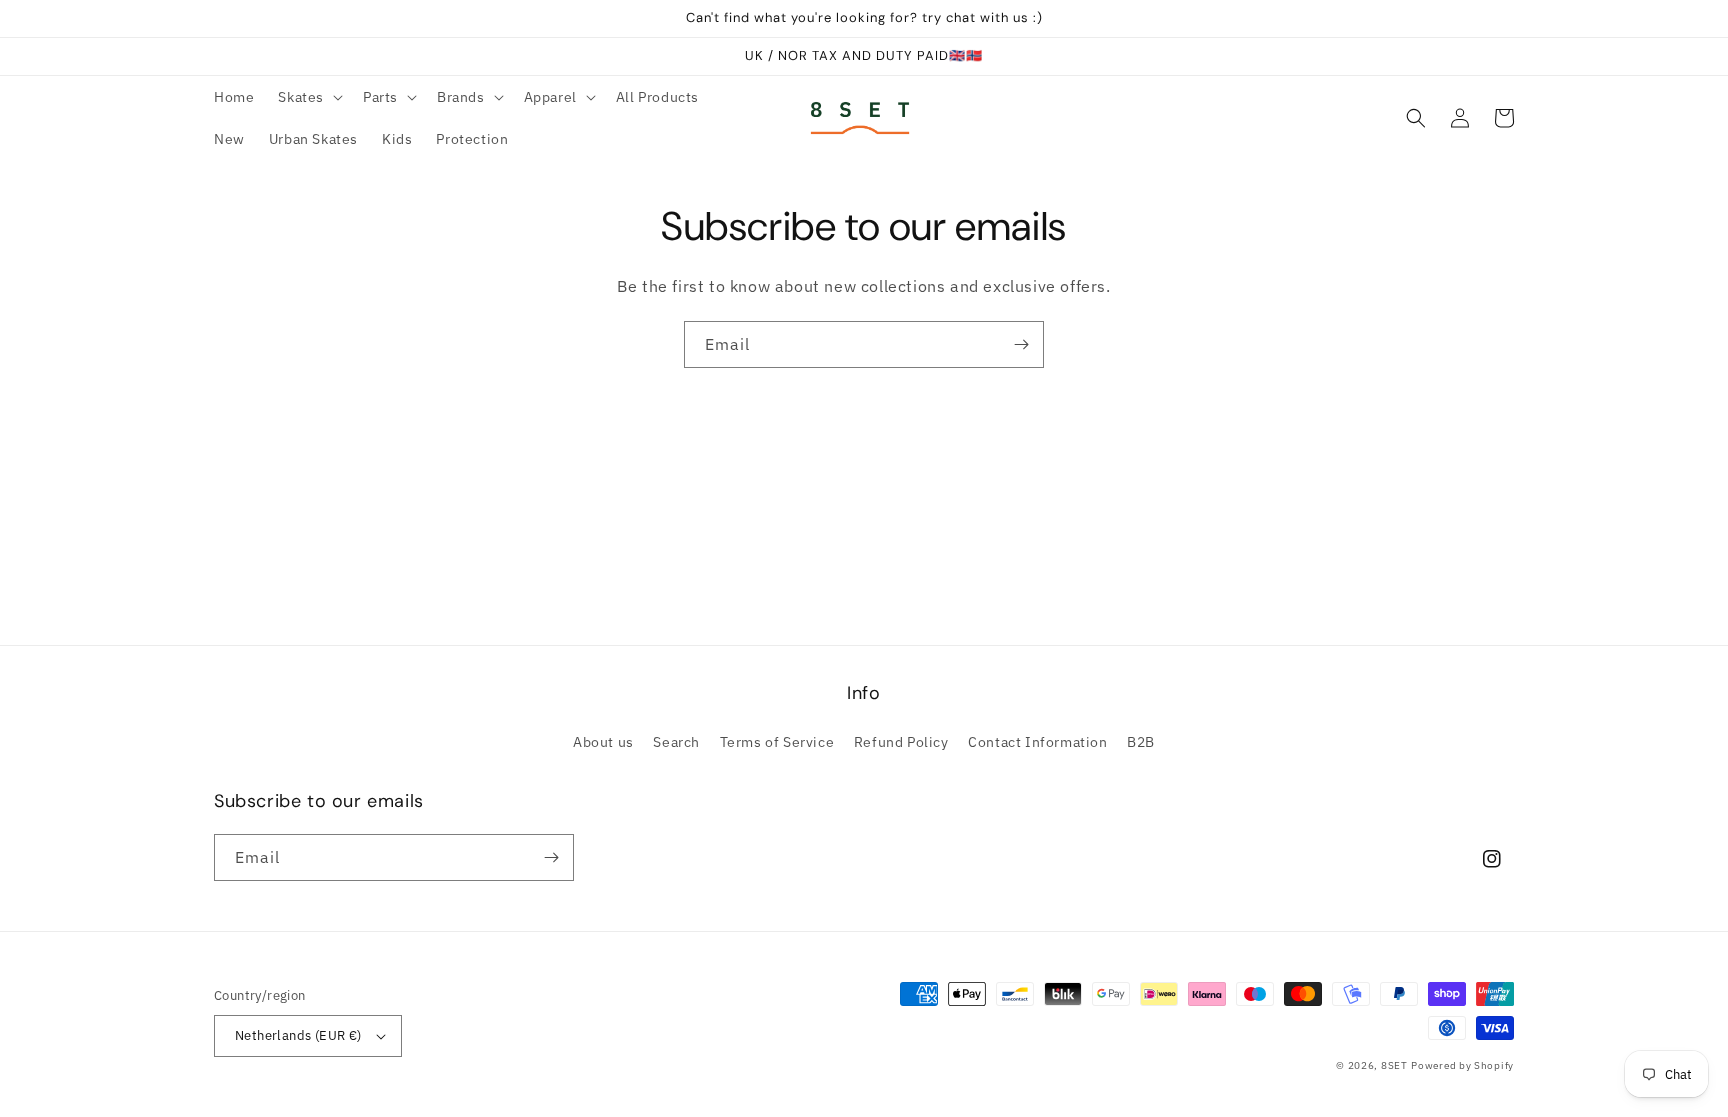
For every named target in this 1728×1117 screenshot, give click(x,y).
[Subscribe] (1021, 344)
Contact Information (1037, 742)
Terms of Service (777, 742)
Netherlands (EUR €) (298, 1035)
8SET (1394, 1065)
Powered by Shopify (1462, 1065)
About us (603, 742)
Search (676, 742)
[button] (308, 97)
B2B (1141, 742)
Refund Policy (901, 742)
